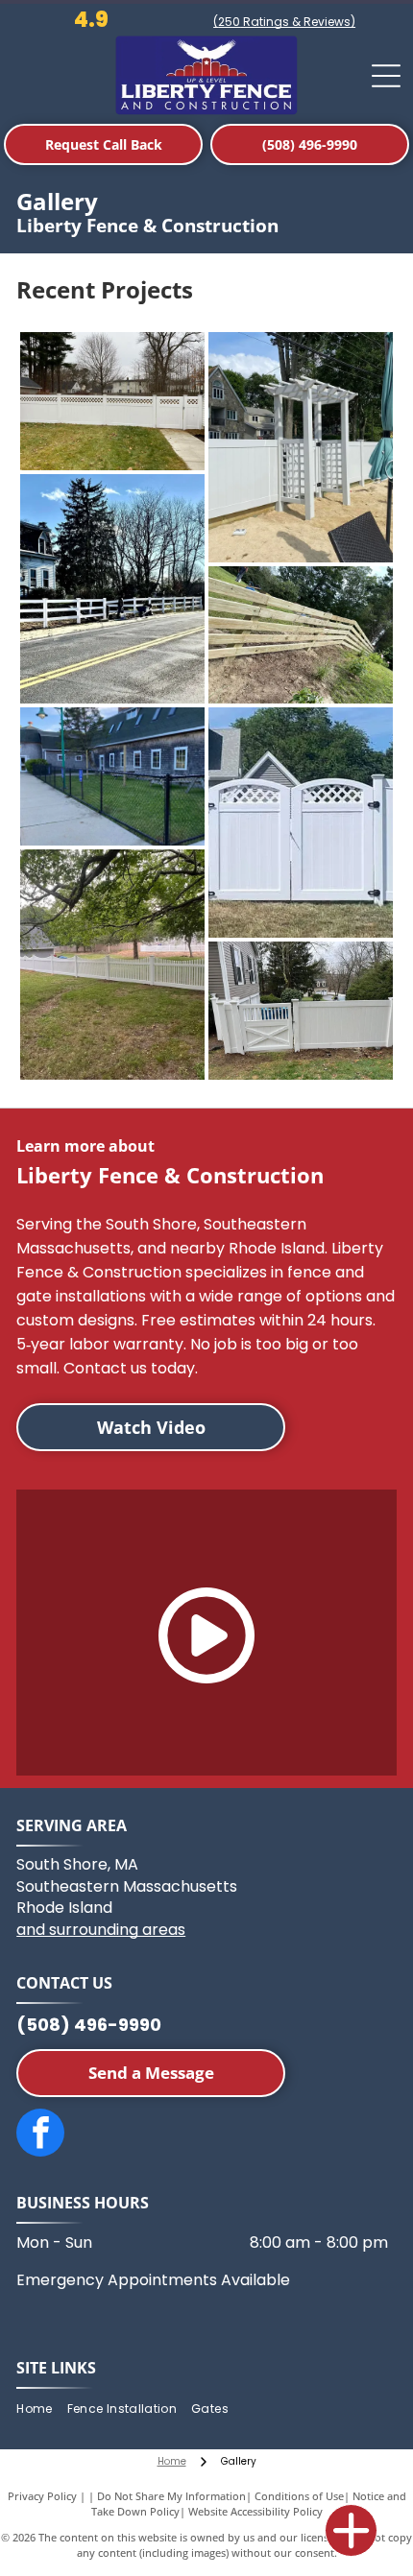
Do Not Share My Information (171, 2496)
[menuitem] (41, 2409)
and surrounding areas (101, 1930)
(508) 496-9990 (89, 2025)
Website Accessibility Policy (255, 2511)
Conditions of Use (299, 2496)
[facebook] (40, 2135)
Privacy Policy (42, 2496)
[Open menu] (386, 76)
